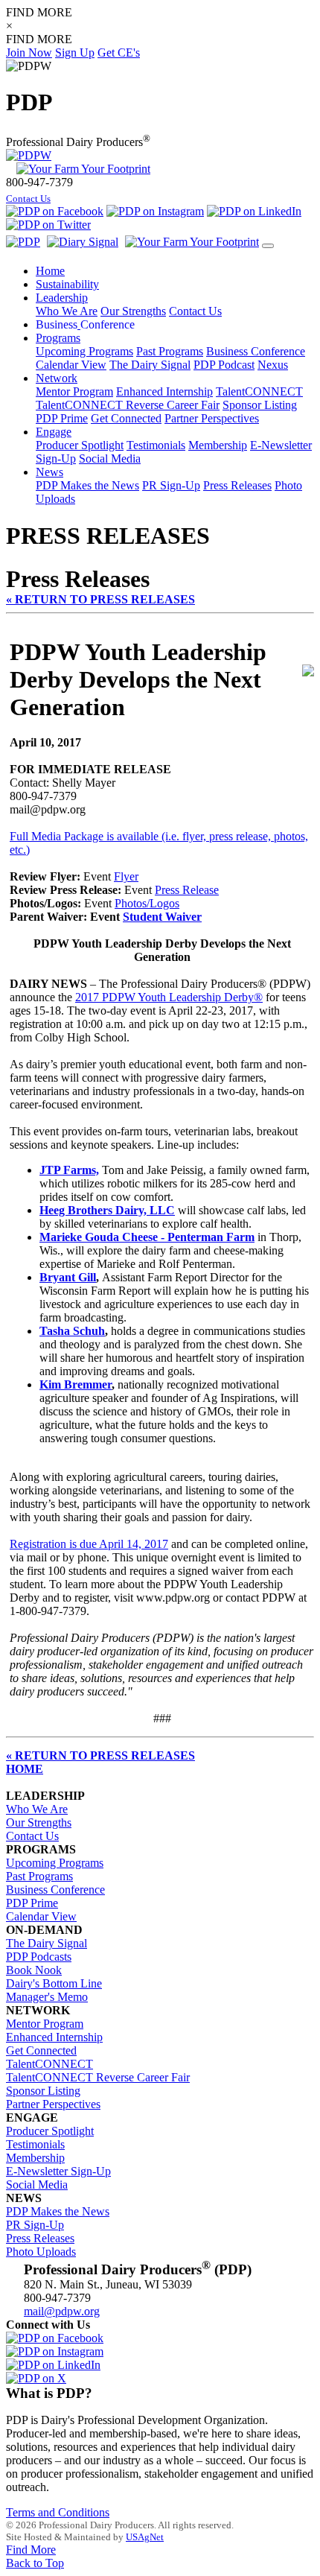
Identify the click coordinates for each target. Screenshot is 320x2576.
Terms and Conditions (58, 2512)
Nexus (273, 365)
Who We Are (67, 311)
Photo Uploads (41, 2252)
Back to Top (35, 2563)
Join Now (29, 53)
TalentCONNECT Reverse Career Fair (128, 405)
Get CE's (119, 53)
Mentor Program (74, 391)
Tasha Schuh (72, 1331)
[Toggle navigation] (268, 246)
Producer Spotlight (80, 445)
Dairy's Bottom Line (54, 1983)
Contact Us (28, 199)
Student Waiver (162, 917)
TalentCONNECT (259, 391)
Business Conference (256, 351)
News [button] (49, 472)
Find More (31, 2550)
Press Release (187, 890)
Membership (218, 445)
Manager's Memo (47, 1997)
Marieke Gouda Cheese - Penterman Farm (147, 1237)
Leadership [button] (62, 298)
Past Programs (170, 351)
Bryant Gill (68, 1277)
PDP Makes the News (87, 485)
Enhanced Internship (164, 391)
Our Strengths (133, 311)
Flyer (126, 876)
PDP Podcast (224, 365)
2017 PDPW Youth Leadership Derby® (169, 997)
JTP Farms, (69, 1170)
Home (50, 271)
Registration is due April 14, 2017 (89, 1544)
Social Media (110, 459)
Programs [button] (58, 338)
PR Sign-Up (171, 485)
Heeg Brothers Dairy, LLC (107, 1210)
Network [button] (57, 378)
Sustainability (67, 284)
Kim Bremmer (76, 1384)
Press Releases (237, 485)
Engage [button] (54, 432)
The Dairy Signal (150, 365)
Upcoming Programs (84, 351)
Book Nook (34, 1970)
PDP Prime (62, 418)
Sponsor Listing (260, 405)
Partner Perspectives (212, 418)
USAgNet (145, 2537)
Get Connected (126, 418)
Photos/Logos (147, 903)
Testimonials (156, 445)
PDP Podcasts (39, 1957)
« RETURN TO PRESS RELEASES (100, 599)
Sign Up (75, 53)
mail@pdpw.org (62, 2311)
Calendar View (71, 365)
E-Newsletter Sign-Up (58, 2171)
